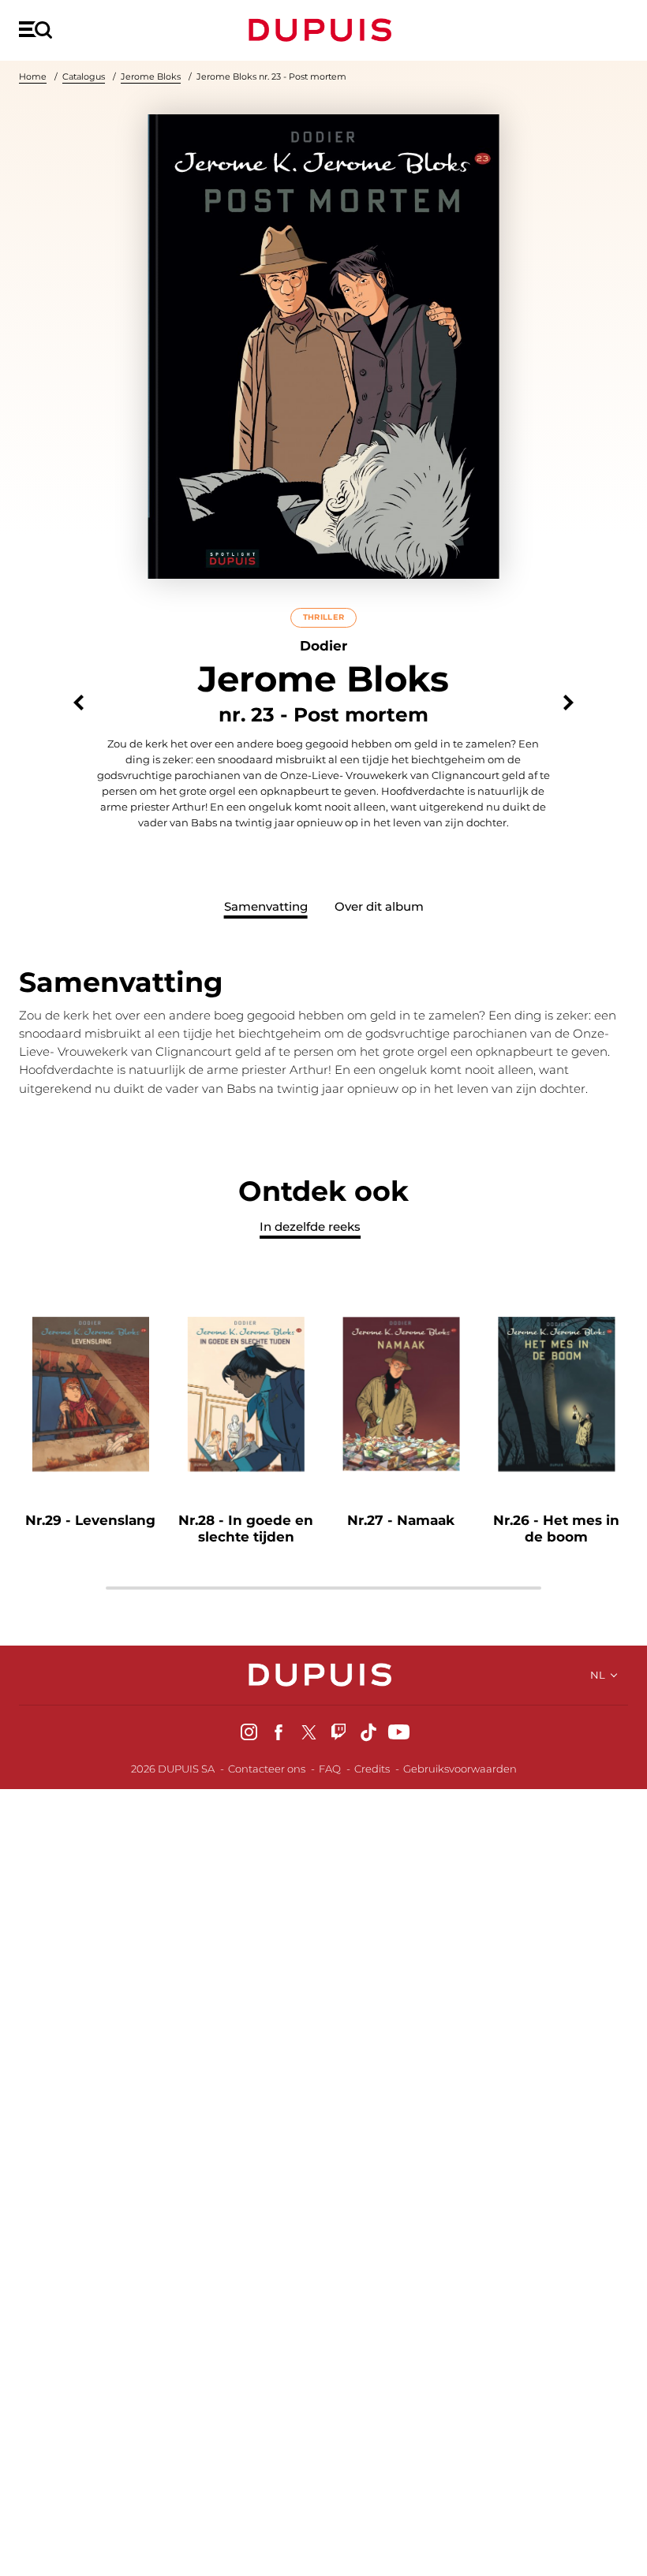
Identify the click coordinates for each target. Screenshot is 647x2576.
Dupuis (323, 30)
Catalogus (84, 76)
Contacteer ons (267, 1769)
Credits (372, 1769)
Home (33, 76)
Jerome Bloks (151, 76)
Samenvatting (266, 906)
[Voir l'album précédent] (79, 703)
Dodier (323, 646)
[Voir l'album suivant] (568, 703)
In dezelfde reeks (310, 1226)
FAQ (330, 1769)
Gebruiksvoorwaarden (460, 1769)
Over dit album (379, 906)
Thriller (323, 617)
